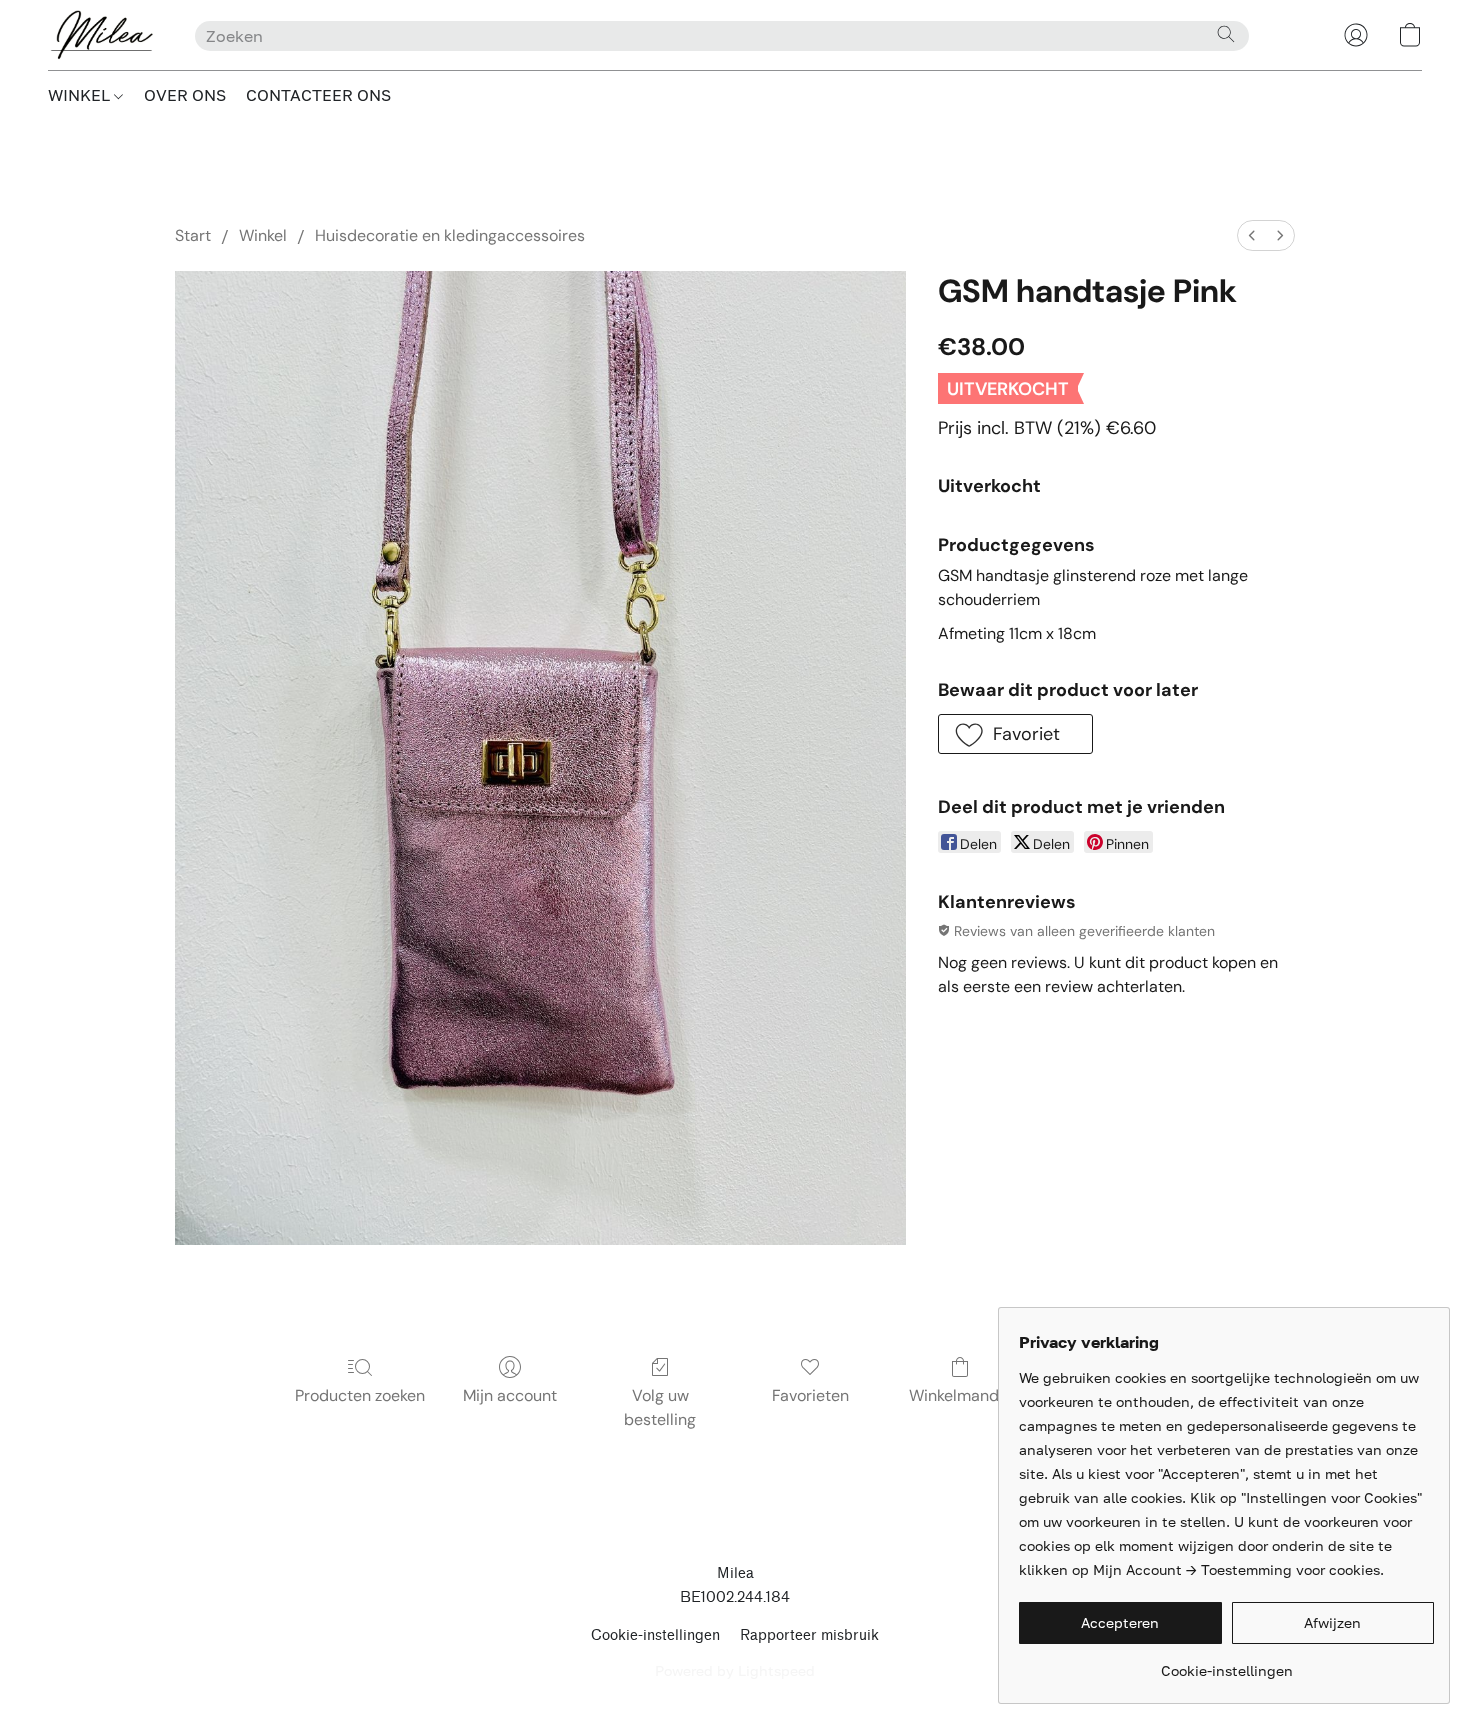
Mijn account (510, 1395)
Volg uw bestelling (660, 1407)
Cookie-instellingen (655, 1635)
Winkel (263, 235)
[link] (1226, 1663)
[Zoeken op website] (1226, 34)
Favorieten (810, 1395)
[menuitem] (1252, 235)
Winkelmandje (960, 1395)
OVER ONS (185, 95)
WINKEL (81, 95)
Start (193, 235)
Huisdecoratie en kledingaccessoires (450, 235)
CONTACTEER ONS (318, 95)
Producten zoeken (360, 1395)
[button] (101, 35)
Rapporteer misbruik (809, 1635)
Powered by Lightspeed (735, 1670)
